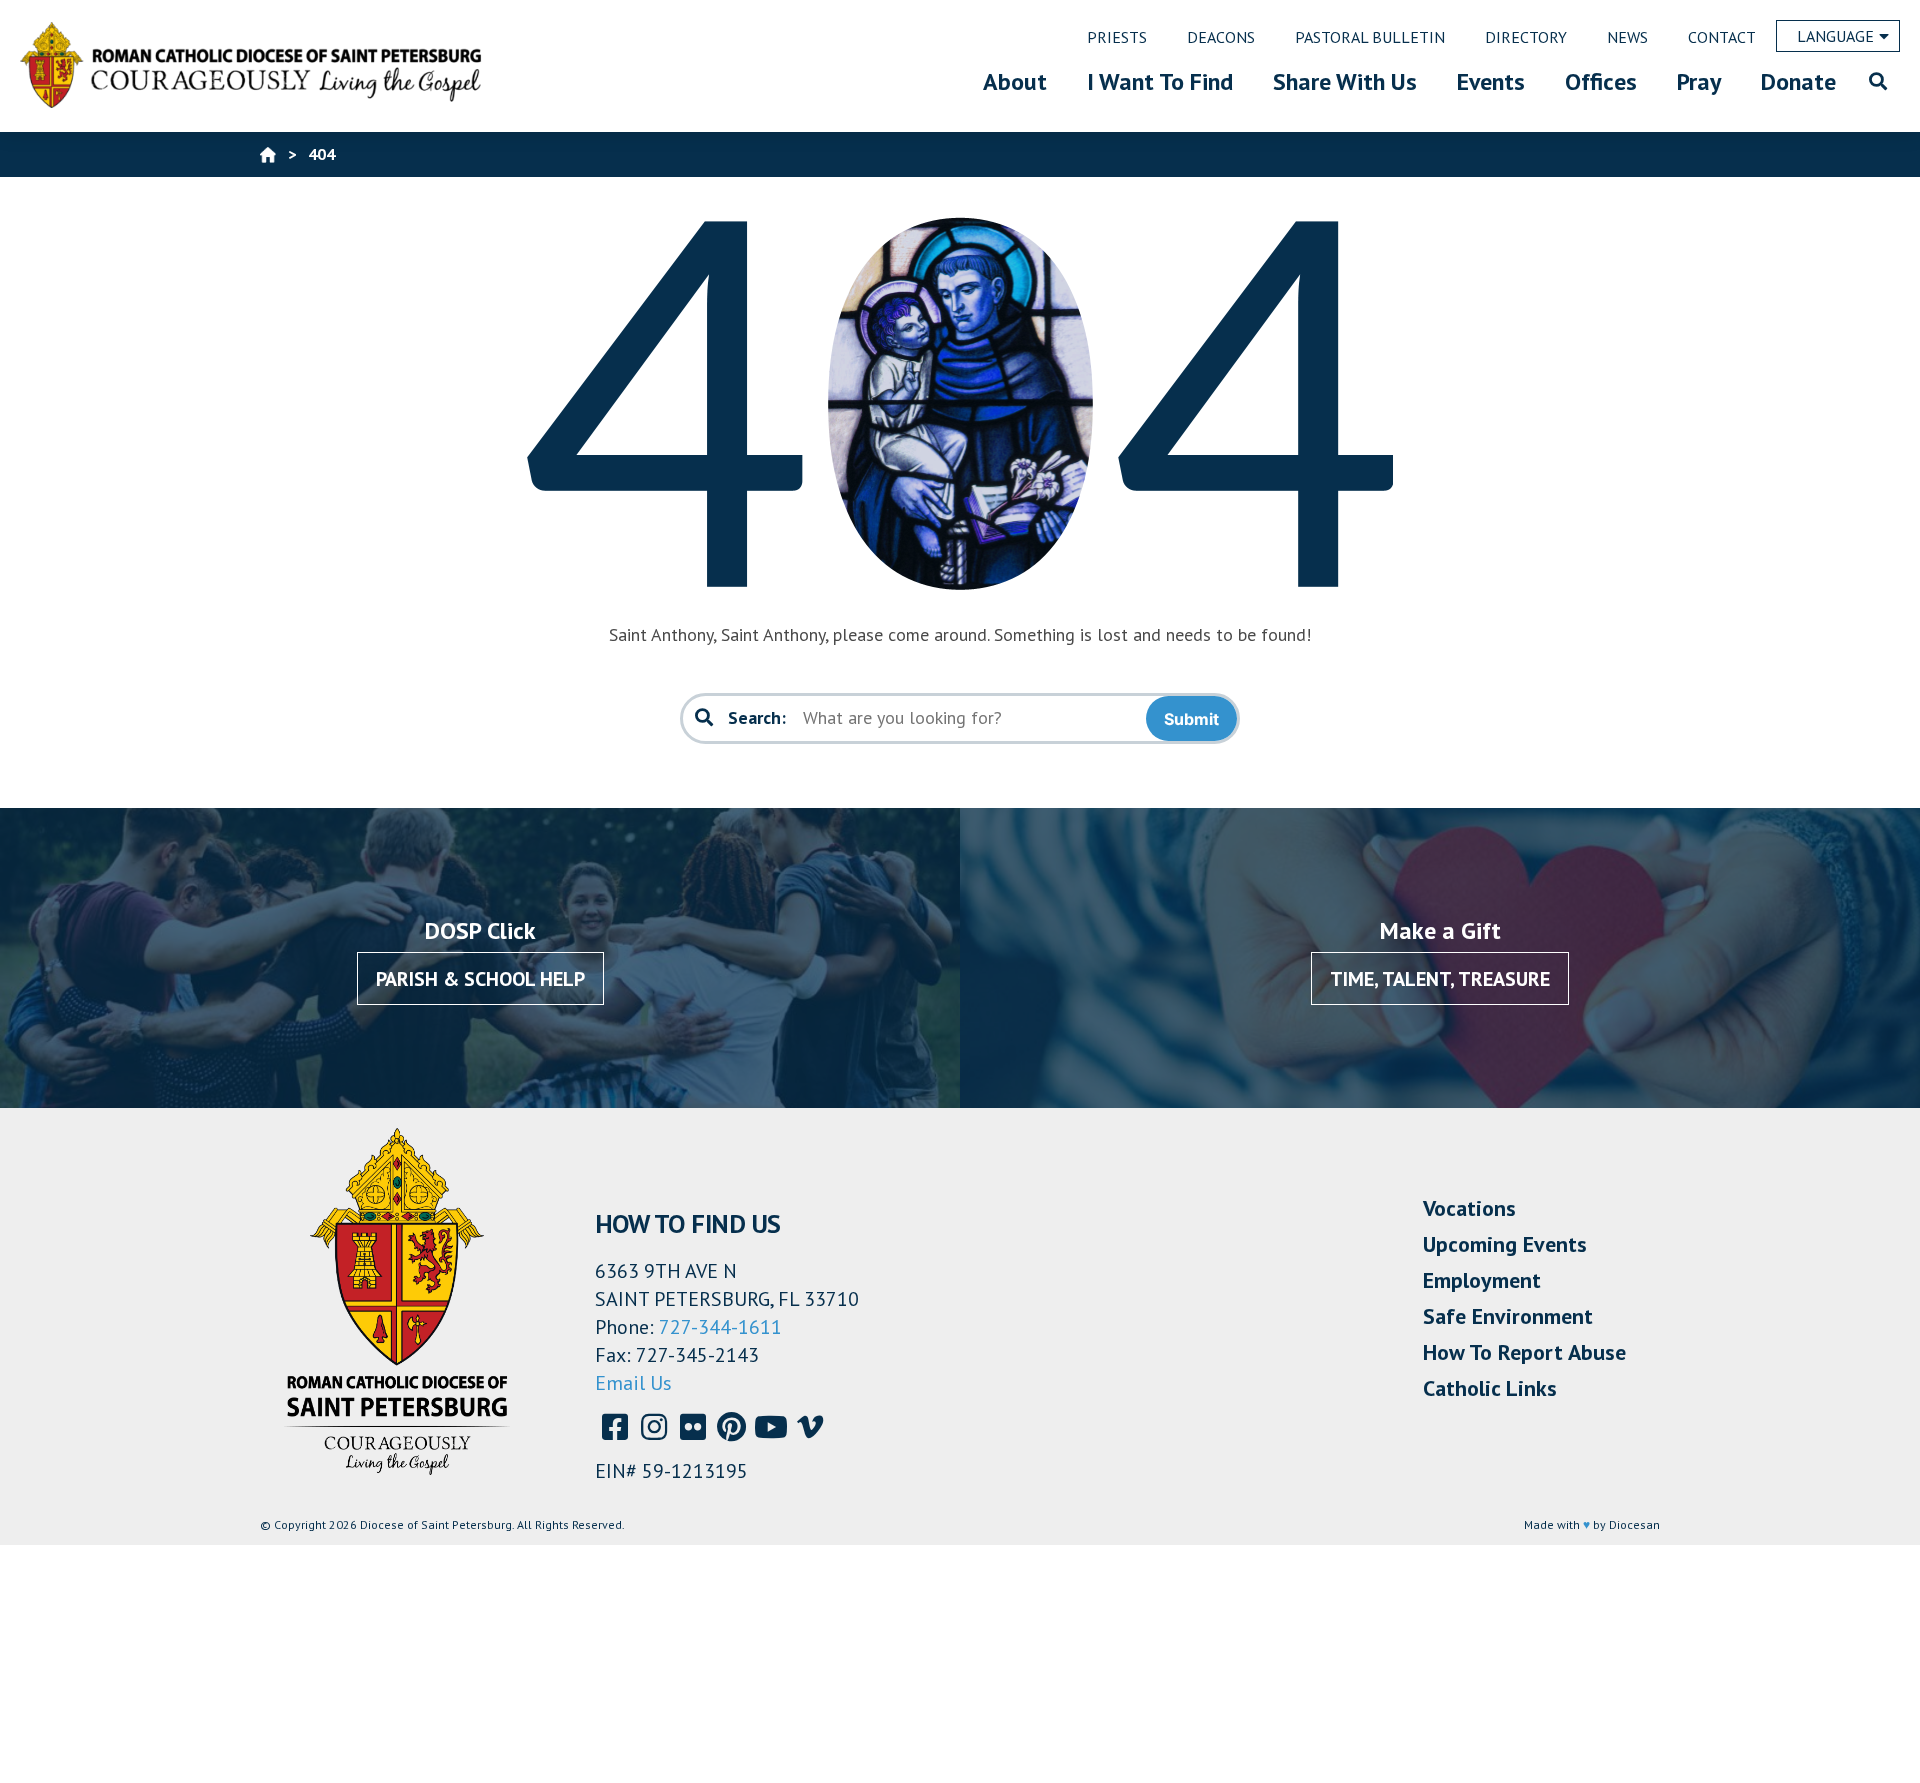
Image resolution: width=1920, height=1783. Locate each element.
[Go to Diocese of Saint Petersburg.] (268, 154)
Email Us (633, 1383)
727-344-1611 (720, 1327)
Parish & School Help (480, 979)
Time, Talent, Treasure (1440, 979)
